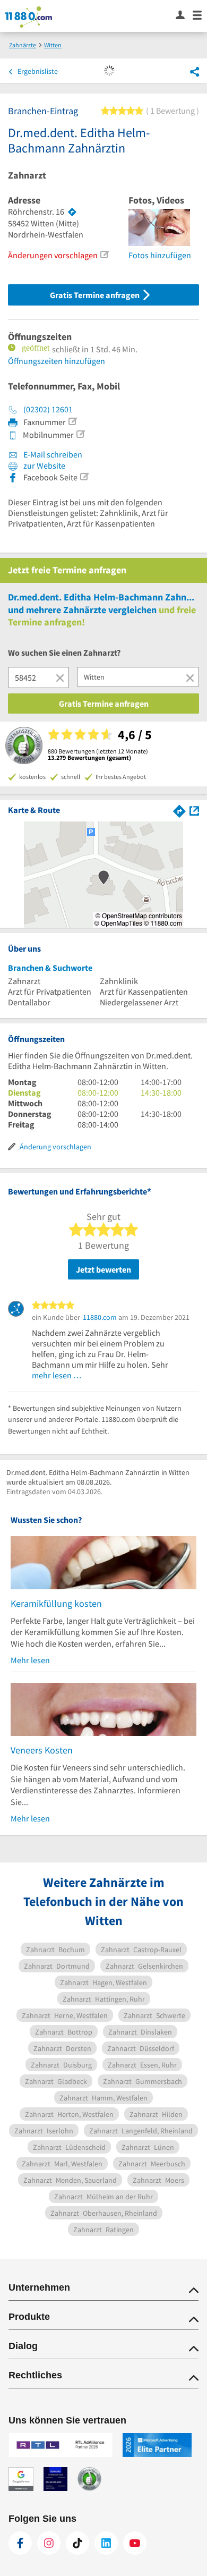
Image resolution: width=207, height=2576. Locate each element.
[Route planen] (72, 212)
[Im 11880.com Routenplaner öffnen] (179, 810)
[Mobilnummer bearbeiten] (80, 434)
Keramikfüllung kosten (56, 1603)
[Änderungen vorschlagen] (104, 255)
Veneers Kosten (42, 1750)
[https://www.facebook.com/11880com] (20, 2543)
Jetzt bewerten (103, 1269)
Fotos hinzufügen (160, 255)
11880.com (100, 1317)
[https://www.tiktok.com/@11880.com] (77, 2543)
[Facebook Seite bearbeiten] (84, 477)
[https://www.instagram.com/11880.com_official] (49, 2543)
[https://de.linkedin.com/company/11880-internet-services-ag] (106, 2543)
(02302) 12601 (48, 409)
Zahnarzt (27, 175)
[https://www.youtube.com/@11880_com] (135, 2543)
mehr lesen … (57, 1375)
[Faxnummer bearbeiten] (72, 421)
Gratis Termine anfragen (96, 295)
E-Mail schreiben (52, 454)
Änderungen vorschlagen (53, 255)
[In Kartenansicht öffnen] (194, 810)
